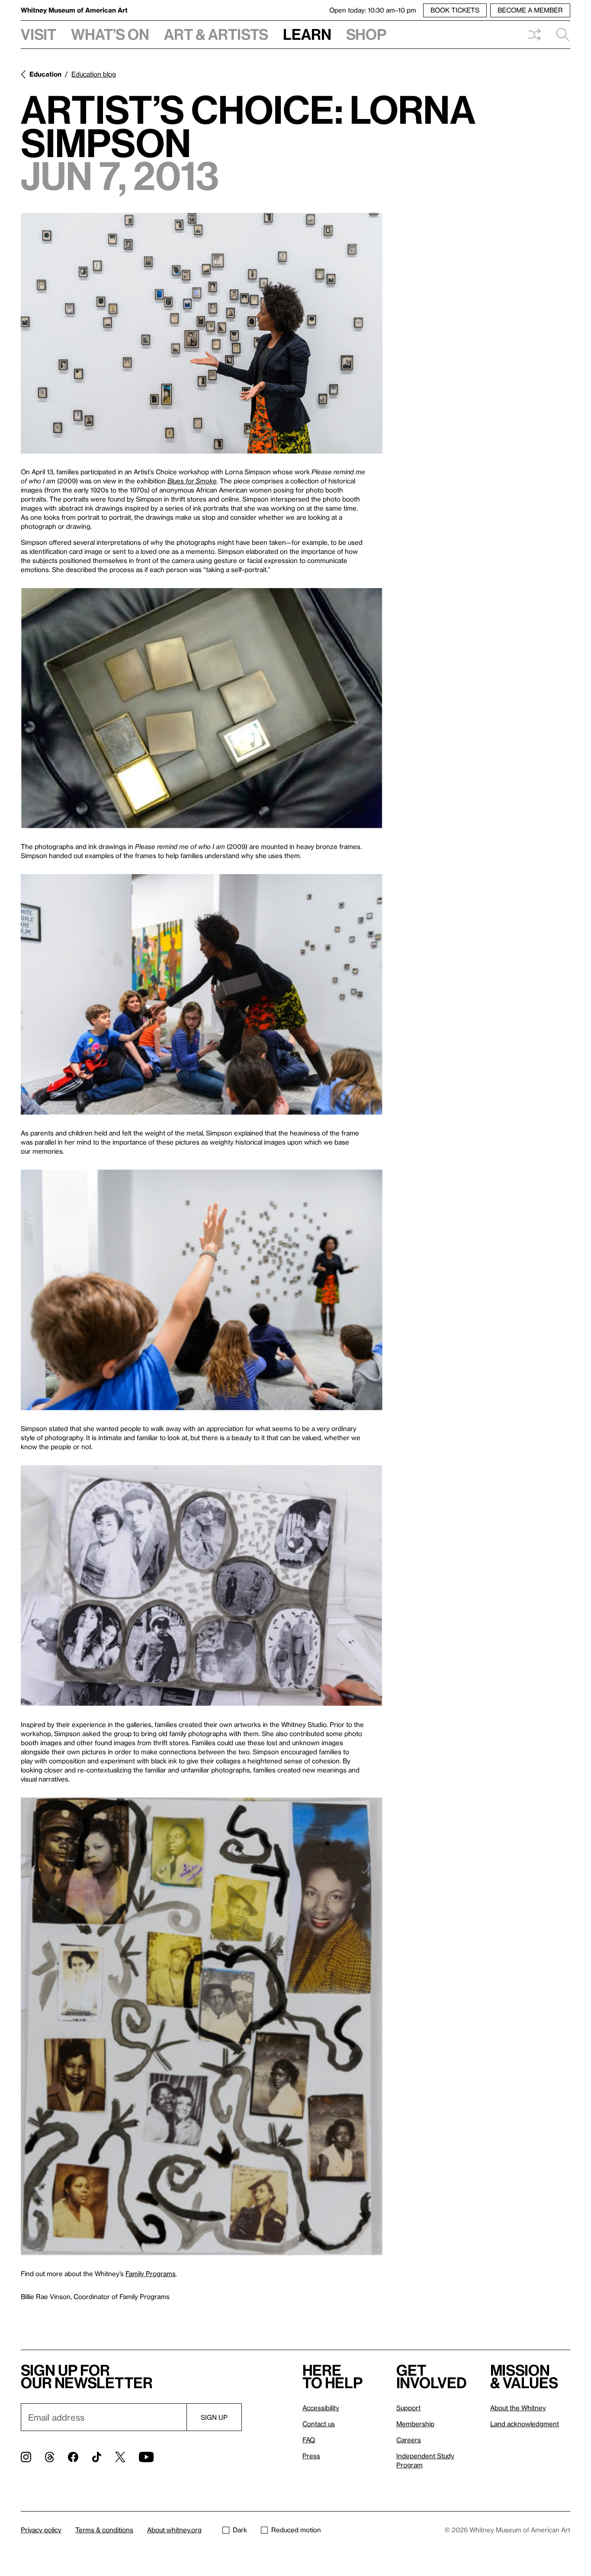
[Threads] (50, 2457)
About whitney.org (174, 2530)
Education (45, 74)
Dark (240, 2530)
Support (408, 2408)
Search (559, 35)
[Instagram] (26, 2457)
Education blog (94, 74)
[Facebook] (73, 2457)
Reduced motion (296, 2530)
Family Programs (151, 2274)
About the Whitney (518, 2408)
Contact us (319, 2424)
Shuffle (534, 35)
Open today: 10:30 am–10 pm (373, 10)
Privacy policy (41, 2530)
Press (311, 2456)
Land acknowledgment (525, 2424)
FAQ (309, 2440)
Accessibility (321, 2408)
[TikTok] (97, 2457)
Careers (409, 2440)
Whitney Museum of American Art (74, 10)
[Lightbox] (202, 333)
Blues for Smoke (192, 481)
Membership (415, 2424)
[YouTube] (146, 2457)
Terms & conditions (104, 2530)
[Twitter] (120, 2457)
